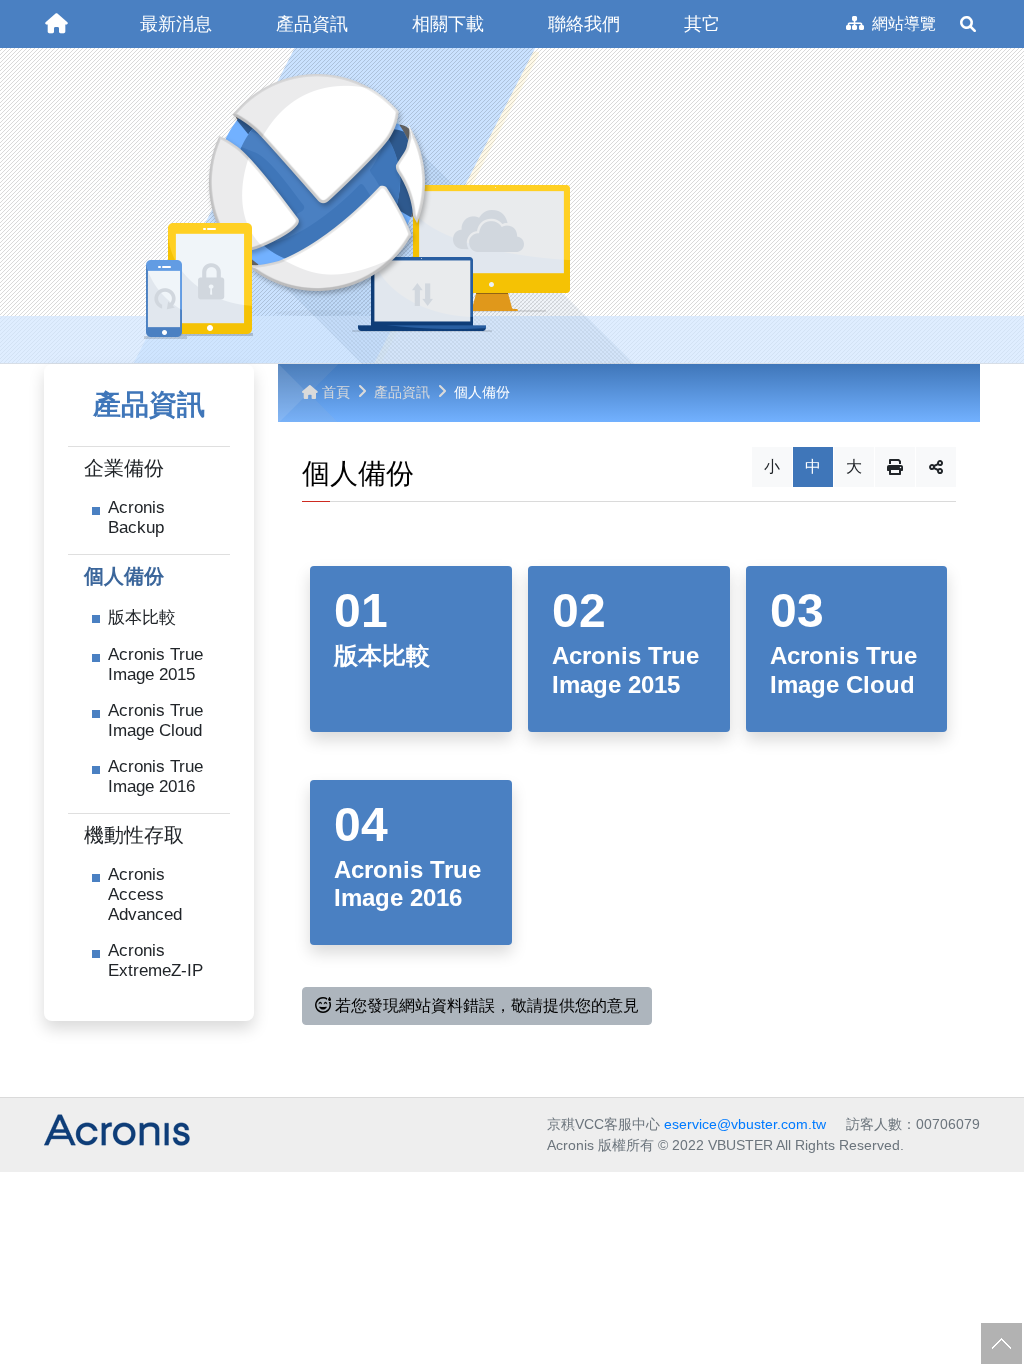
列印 (895, 467)
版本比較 (142, 617)
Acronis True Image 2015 (155, 664)
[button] (176, 24)
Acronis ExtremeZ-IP (155, 960)
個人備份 (124, 576)
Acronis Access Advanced (145, 894)
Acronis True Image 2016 (155, 776)
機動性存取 (134, 835)
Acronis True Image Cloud (155, 720)
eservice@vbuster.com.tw (745, 1124)
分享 (936, 467)
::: (38, 8)
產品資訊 (402, 392)
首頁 (336, 392)
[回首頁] (56, 24)
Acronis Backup (136, 517)
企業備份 (124, 468)
